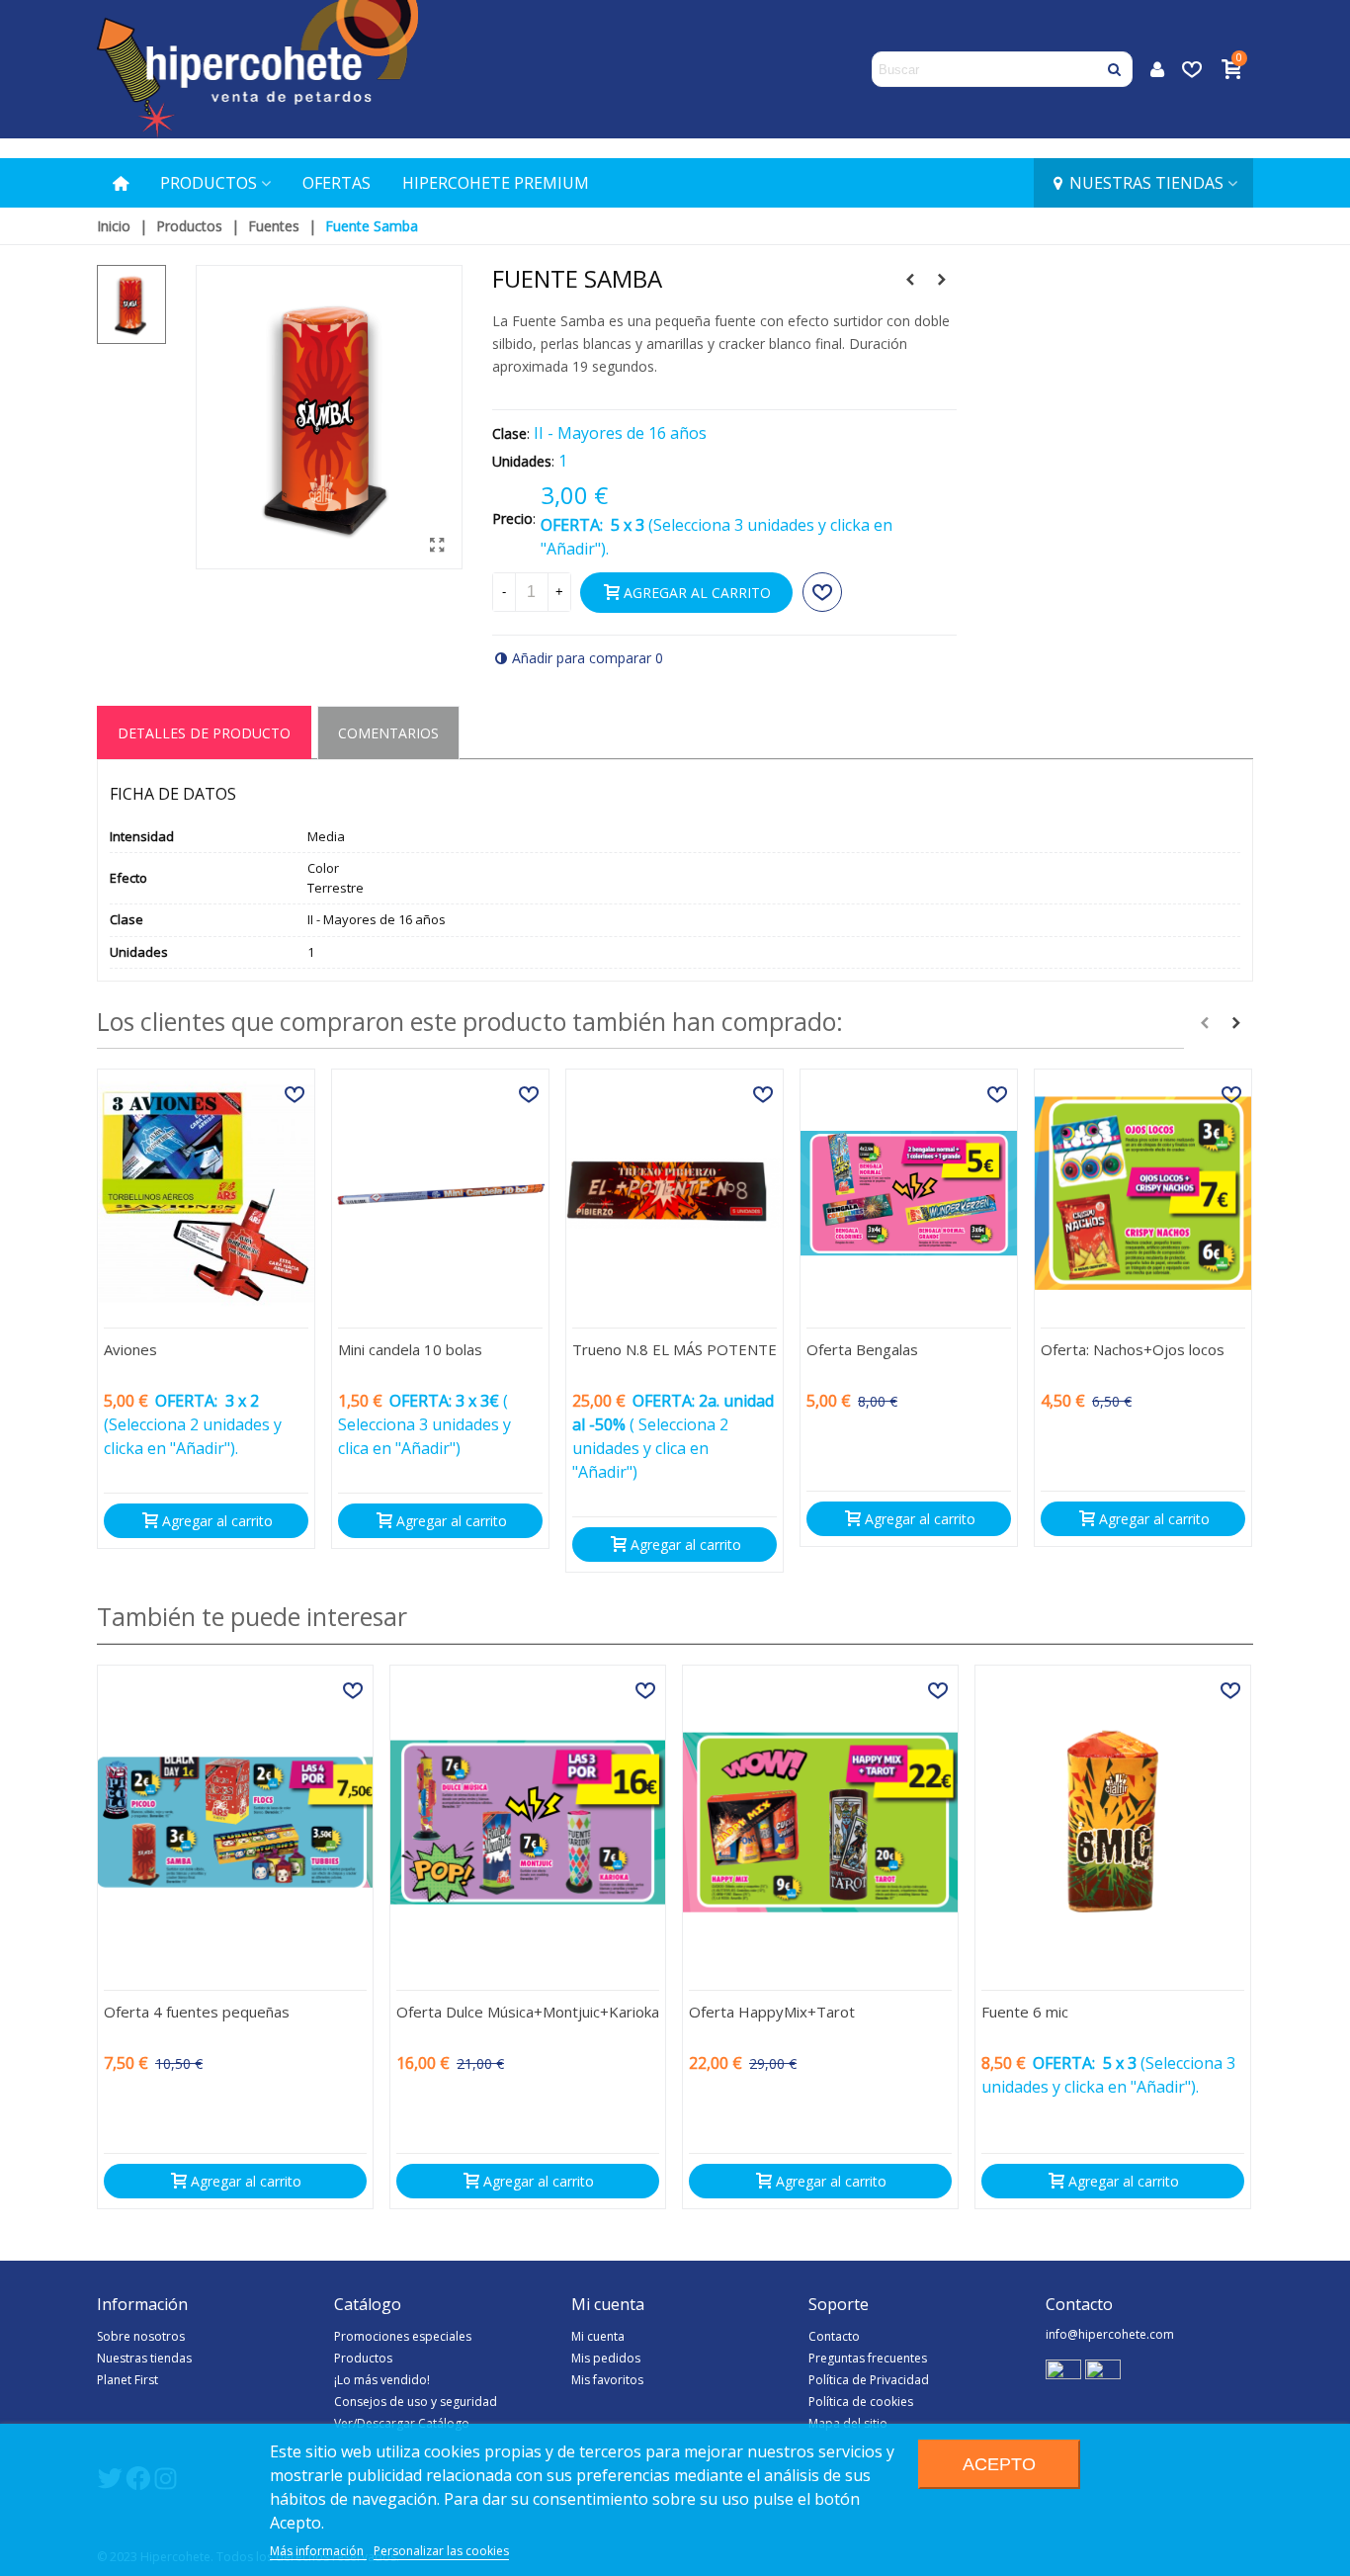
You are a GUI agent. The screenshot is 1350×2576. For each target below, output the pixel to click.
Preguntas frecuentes (868, 2358)
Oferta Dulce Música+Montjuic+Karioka (528, 2012)
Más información (318, 2551)
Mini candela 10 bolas (410, 1349)
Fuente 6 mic (1025, 2012)
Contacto (834, 2336)
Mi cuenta (598, 2336)
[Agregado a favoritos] (295, 1094)
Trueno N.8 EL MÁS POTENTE (675, 1349)
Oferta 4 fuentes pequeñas (197, 2012)
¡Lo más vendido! (382, 2380)
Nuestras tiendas (1146, 183)
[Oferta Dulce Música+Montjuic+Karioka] (528, 1822)
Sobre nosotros (141, 2336)
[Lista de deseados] (1194, 69)
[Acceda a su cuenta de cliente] (1157, 70)
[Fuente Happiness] (910, 280)
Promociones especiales (403, 2336)
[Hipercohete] (257, 69)
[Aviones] (206, 1193)
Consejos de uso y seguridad (416, 2402)
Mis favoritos (607, 2380)
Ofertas (337, 183)
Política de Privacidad (869, 2380)
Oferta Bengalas (862, 1349)
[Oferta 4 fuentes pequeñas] (235, 1822)
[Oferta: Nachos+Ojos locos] (1143, 1193)
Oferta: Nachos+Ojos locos (1133, 1349)
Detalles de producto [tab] (204, 733)
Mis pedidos (606, 2358)
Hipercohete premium (496, 183)
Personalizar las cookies (441, 2551)
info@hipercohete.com (1110, 2334)
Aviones (130, 1349)
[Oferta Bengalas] (909, 1193)
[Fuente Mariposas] (942, 280)
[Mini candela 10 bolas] (440, 1193)
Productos (209, 183)
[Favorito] (822, 592)
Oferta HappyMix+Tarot (772, 2012)
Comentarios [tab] (388, 733)
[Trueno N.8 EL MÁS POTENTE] (675, 1193)
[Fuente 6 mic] (1113, 1822)
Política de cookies (861, 2402)
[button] (1205, 1023)
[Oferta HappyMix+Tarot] (820, 1822)
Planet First (127, 2380)
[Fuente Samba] (438, 545)
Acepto (999, 2464)
